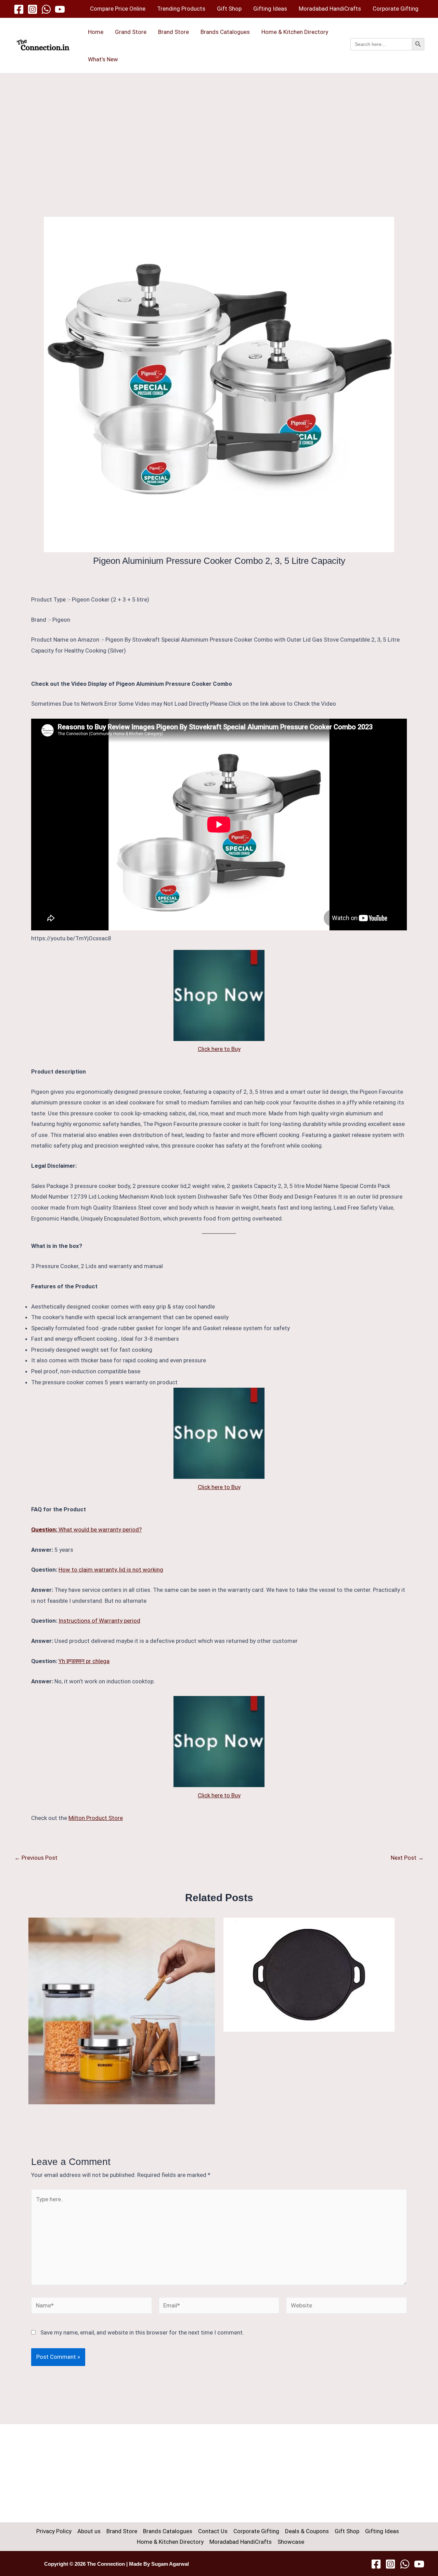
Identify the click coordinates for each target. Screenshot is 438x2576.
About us (89, 2531)
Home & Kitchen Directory (295, 32)
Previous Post (36, 1858)
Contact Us (213, 2531)
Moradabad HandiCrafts (330, 9)
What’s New (103, 59)
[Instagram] (33, 9)
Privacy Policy (54, 2531)
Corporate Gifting (396, 9)
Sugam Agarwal (170, 2564)
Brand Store (173, 32)
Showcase (291, 2542)
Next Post (407, 1858)
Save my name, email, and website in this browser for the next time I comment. (142, 2332)
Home (96, 32)
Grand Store (131, 32)
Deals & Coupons (307, 2531)
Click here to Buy (219, 1049)
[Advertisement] (219, 125)
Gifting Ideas (270, 9)
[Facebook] (19, 9)
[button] (387, 52)
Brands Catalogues (225, 32)
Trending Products (181, 9)
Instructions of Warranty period (99, 1621)
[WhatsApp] (46, 9)
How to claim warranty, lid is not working (111, 1570)
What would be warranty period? (86, 1529)
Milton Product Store (96, 1818)
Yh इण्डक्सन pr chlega (84, 1661)
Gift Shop (229, 9)
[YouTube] (60, 9)
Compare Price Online (118, 9)
